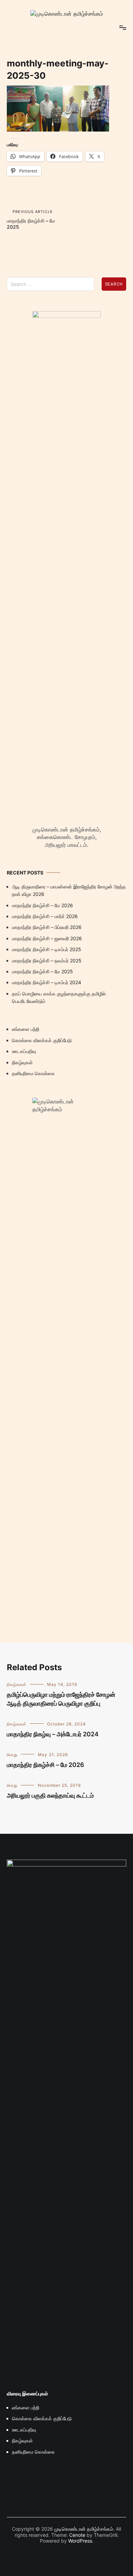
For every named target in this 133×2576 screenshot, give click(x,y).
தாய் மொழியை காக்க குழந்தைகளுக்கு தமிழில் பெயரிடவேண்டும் (59, 997)
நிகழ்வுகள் (22, 1062)
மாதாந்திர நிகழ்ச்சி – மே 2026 (42, 905)
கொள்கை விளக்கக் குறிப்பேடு (42, 1040)
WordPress (80, 2541)
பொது (12, 1755)
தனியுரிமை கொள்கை (33, 1073)
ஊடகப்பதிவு (24, 1051)
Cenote (77, 2535)
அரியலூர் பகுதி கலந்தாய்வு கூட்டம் (50, 1795)
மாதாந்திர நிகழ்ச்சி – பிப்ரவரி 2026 (47, 927)
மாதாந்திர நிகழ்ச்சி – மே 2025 (31, 219)
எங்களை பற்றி (26, 1029)
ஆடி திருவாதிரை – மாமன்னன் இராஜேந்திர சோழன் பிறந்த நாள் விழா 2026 (69, 890)
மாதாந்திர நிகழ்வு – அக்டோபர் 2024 (53, 1734)
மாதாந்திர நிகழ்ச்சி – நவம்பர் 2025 (47, 961)
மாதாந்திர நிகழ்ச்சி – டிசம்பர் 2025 (47, 949)
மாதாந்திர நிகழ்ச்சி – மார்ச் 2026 (45, 916)
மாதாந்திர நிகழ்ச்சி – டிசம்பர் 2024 (47, 982)
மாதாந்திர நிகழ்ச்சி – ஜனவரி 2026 (47, 938)
